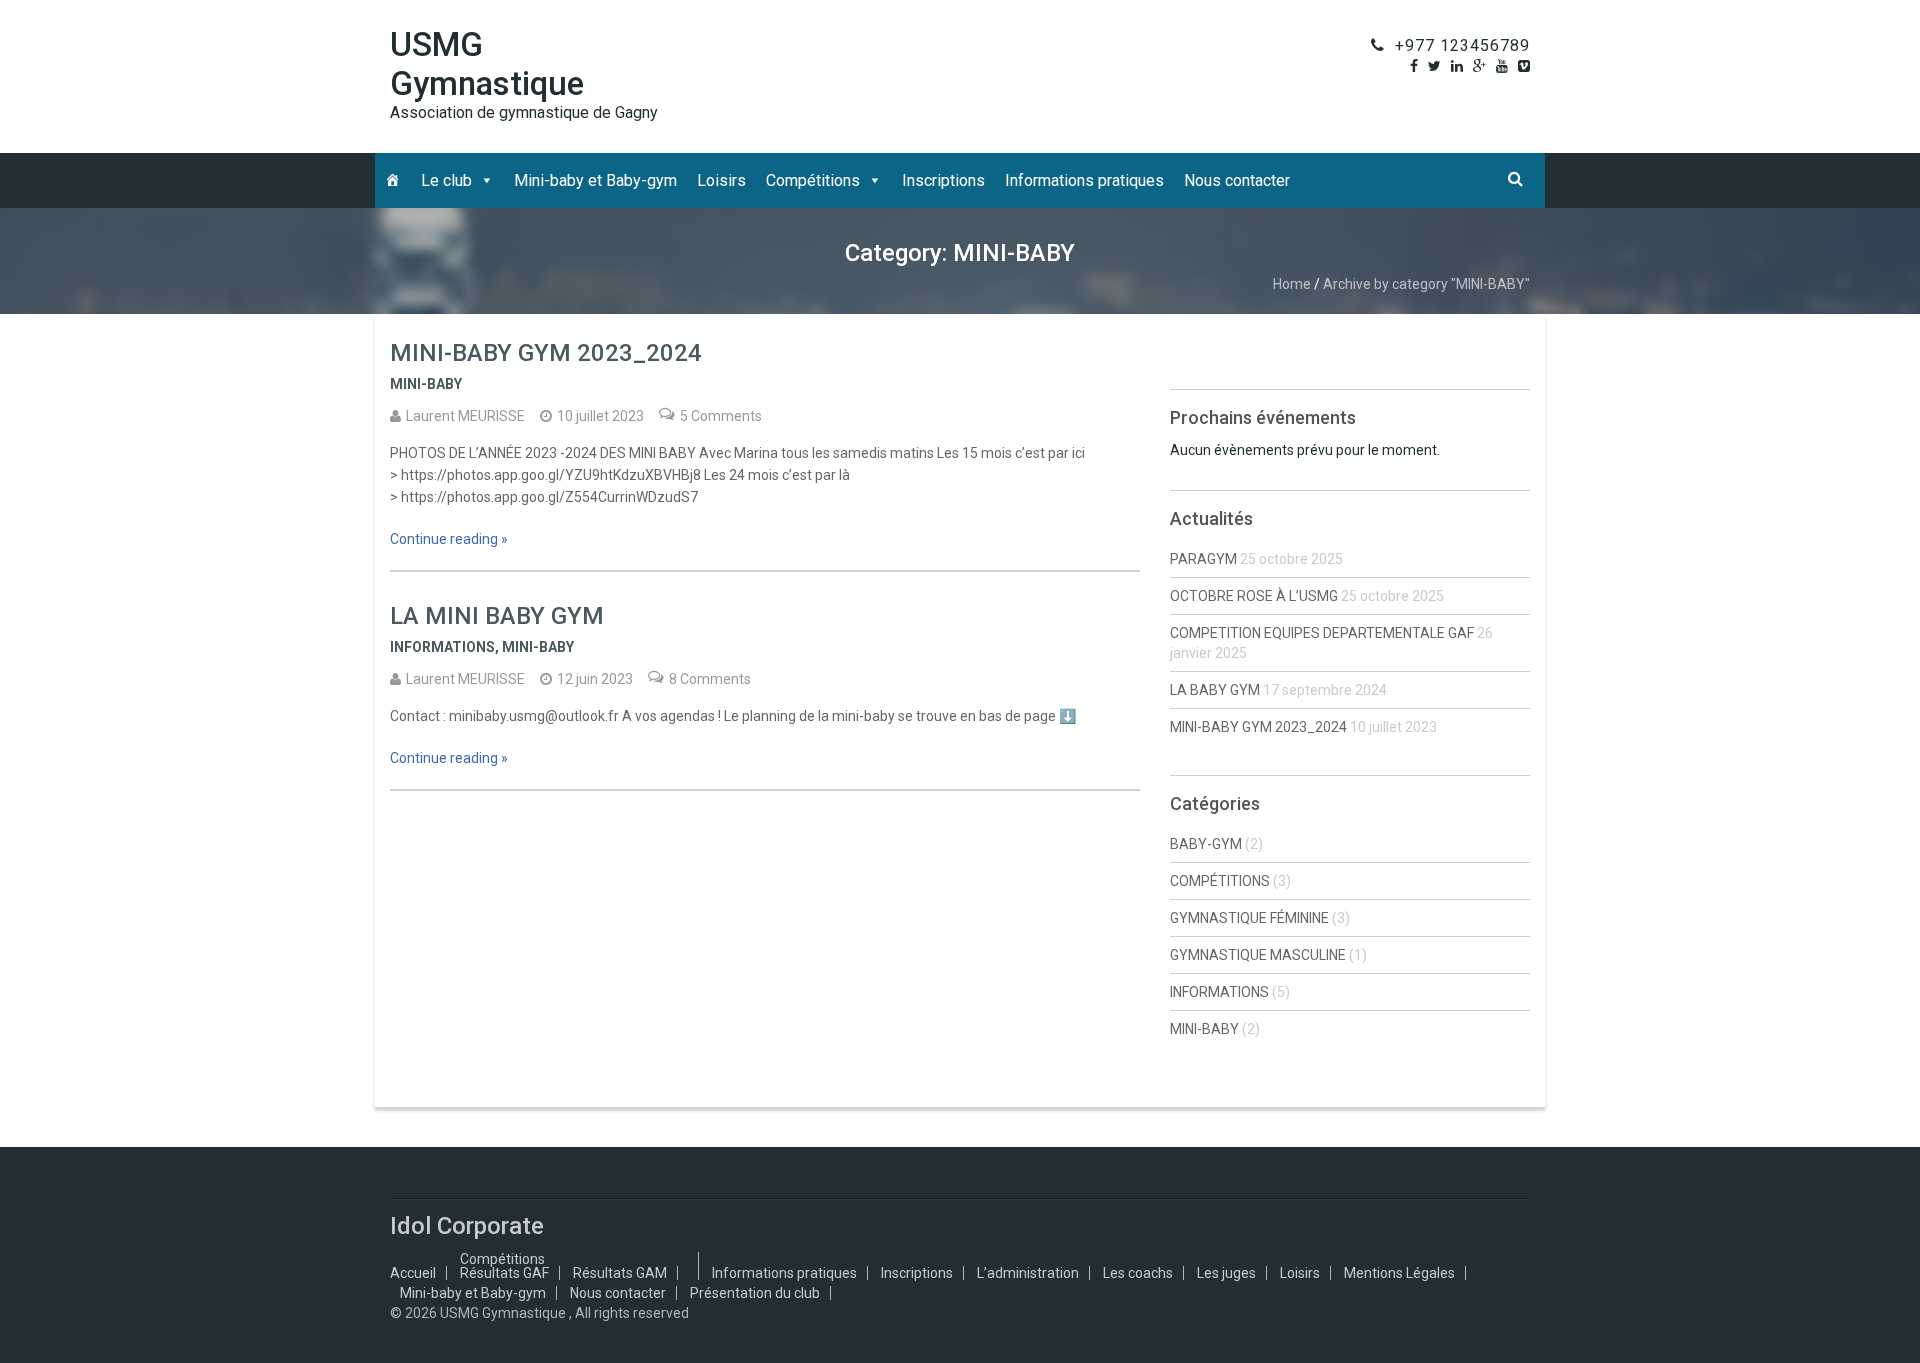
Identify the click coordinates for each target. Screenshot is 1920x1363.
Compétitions (813, 180)
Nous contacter (1237, 180)
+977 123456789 (1462, 45)
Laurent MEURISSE (465, 416)
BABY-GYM (1206, 844)
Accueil (413, 1273)
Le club (446, 180)
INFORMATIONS (442, 647)
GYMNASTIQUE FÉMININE (1249, 918)
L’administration (1028, 1273)
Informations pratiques (1084, 180)
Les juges (1226, 1273)
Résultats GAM (620, 1273)
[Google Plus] (1479, 66)
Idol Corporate (467, 1226)
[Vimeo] (1524, 66)
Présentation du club (755, 1293)
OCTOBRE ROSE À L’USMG (1254, 596)
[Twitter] (1434, 66)
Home (1292, 284)
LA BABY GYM (1215, 690)
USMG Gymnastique (487, 64)
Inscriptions (943, 180)
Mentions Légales (1399, 1273)
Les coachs (1138, 1273)
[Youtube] (1502, 66)
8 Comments (710, 679)
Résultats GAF (504, 1273)
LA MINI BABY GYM (497, 616)
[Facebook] (1414, 66)
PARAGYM (1203, 559)
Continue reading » (449, 539)
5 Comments (721, 416)
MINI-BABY (426, 384)
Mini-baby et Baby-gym (595, 180)
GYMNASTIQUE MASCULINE (1258, 955)
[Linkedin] (1457, 66)
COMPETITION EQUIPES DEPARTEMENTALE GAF (1322, 633)
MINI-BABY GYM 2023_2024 (546, 353)
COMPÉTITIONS (1220, 881)
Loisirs (721, 180)
